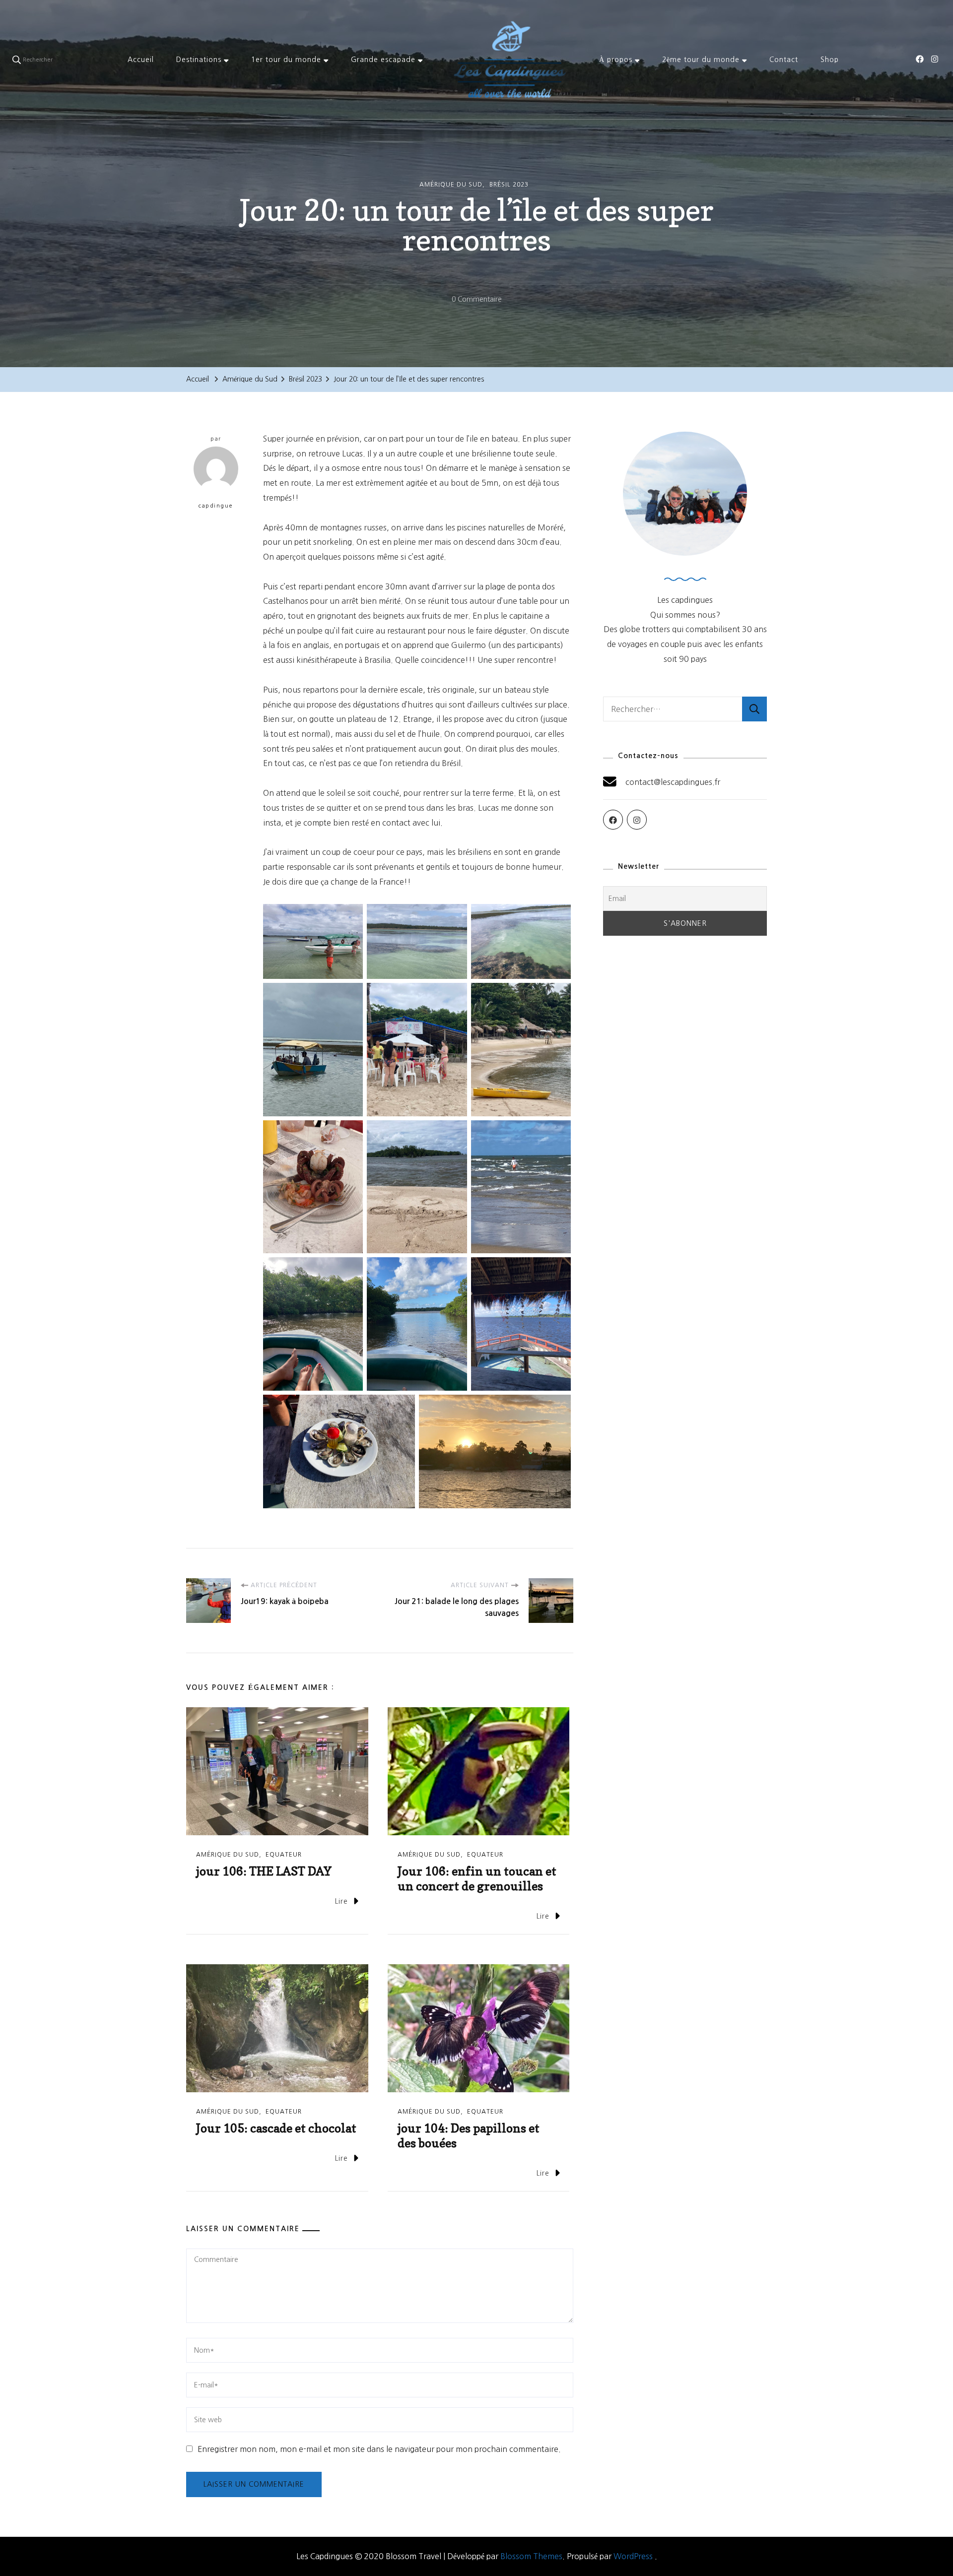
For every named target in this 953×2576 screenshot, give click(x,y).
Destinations (199, 60)
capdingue (216, 506)
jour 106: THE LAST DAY (264, 1871)
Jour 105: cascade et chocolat (276, 2128)
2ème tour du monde (701, 60)
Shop (830, 60)
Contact (784, 60)
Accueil (141, 60)
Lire (341, 1901)
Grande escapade (383, 60)
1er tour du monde (286, 60)
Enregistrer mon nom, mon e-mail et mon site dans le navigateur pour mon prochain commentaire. (379, 2449)
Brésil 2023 (509, 185)
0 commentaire (477, 301)
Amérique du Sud (451, 185)
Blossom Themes (531, 2556)
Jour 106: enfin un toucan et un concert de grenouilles (477, 1879)
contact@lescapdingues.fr (673, 782)
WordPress (633, 2556)
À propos (616, 60)
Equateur (284, 1855)
